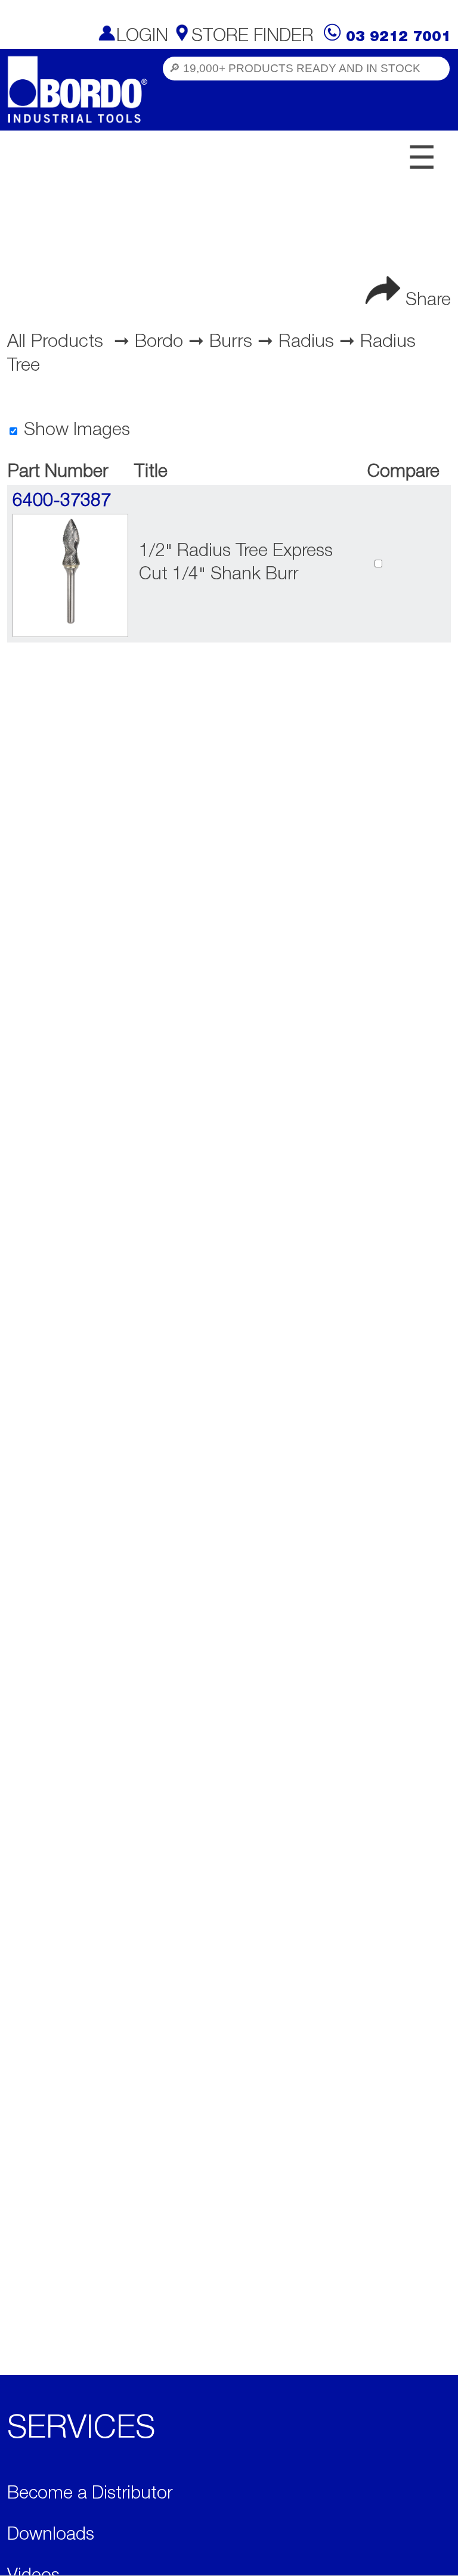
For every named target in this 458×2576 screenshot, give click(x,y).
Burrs (231, 342)
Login (142, 37)
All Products (55, 342)
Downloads (51, 2535)
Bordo (159, 342)
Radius (306, 342)
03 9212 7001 (398, 37)
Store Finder (253, 37)
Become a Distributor (90, 2494)
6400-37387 (62, 502)
